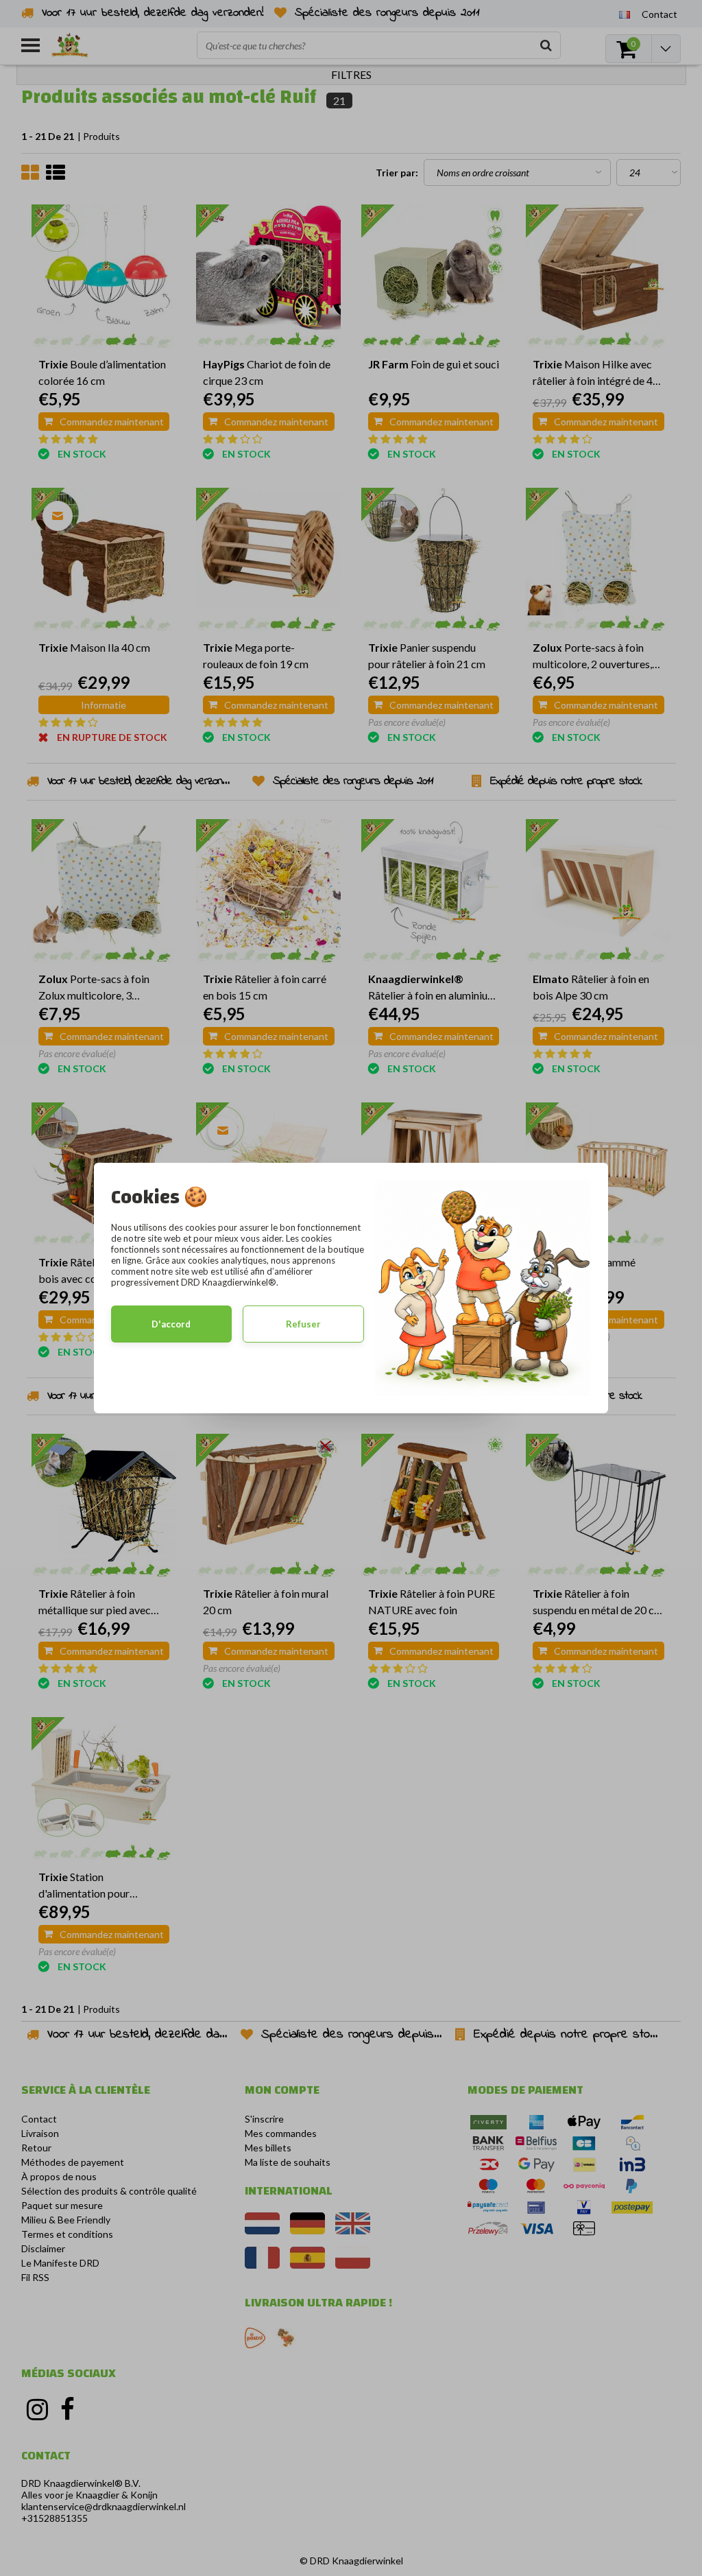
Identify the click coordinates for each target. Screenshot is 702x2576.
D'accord (171, 1324)
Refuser (303, 1324)
